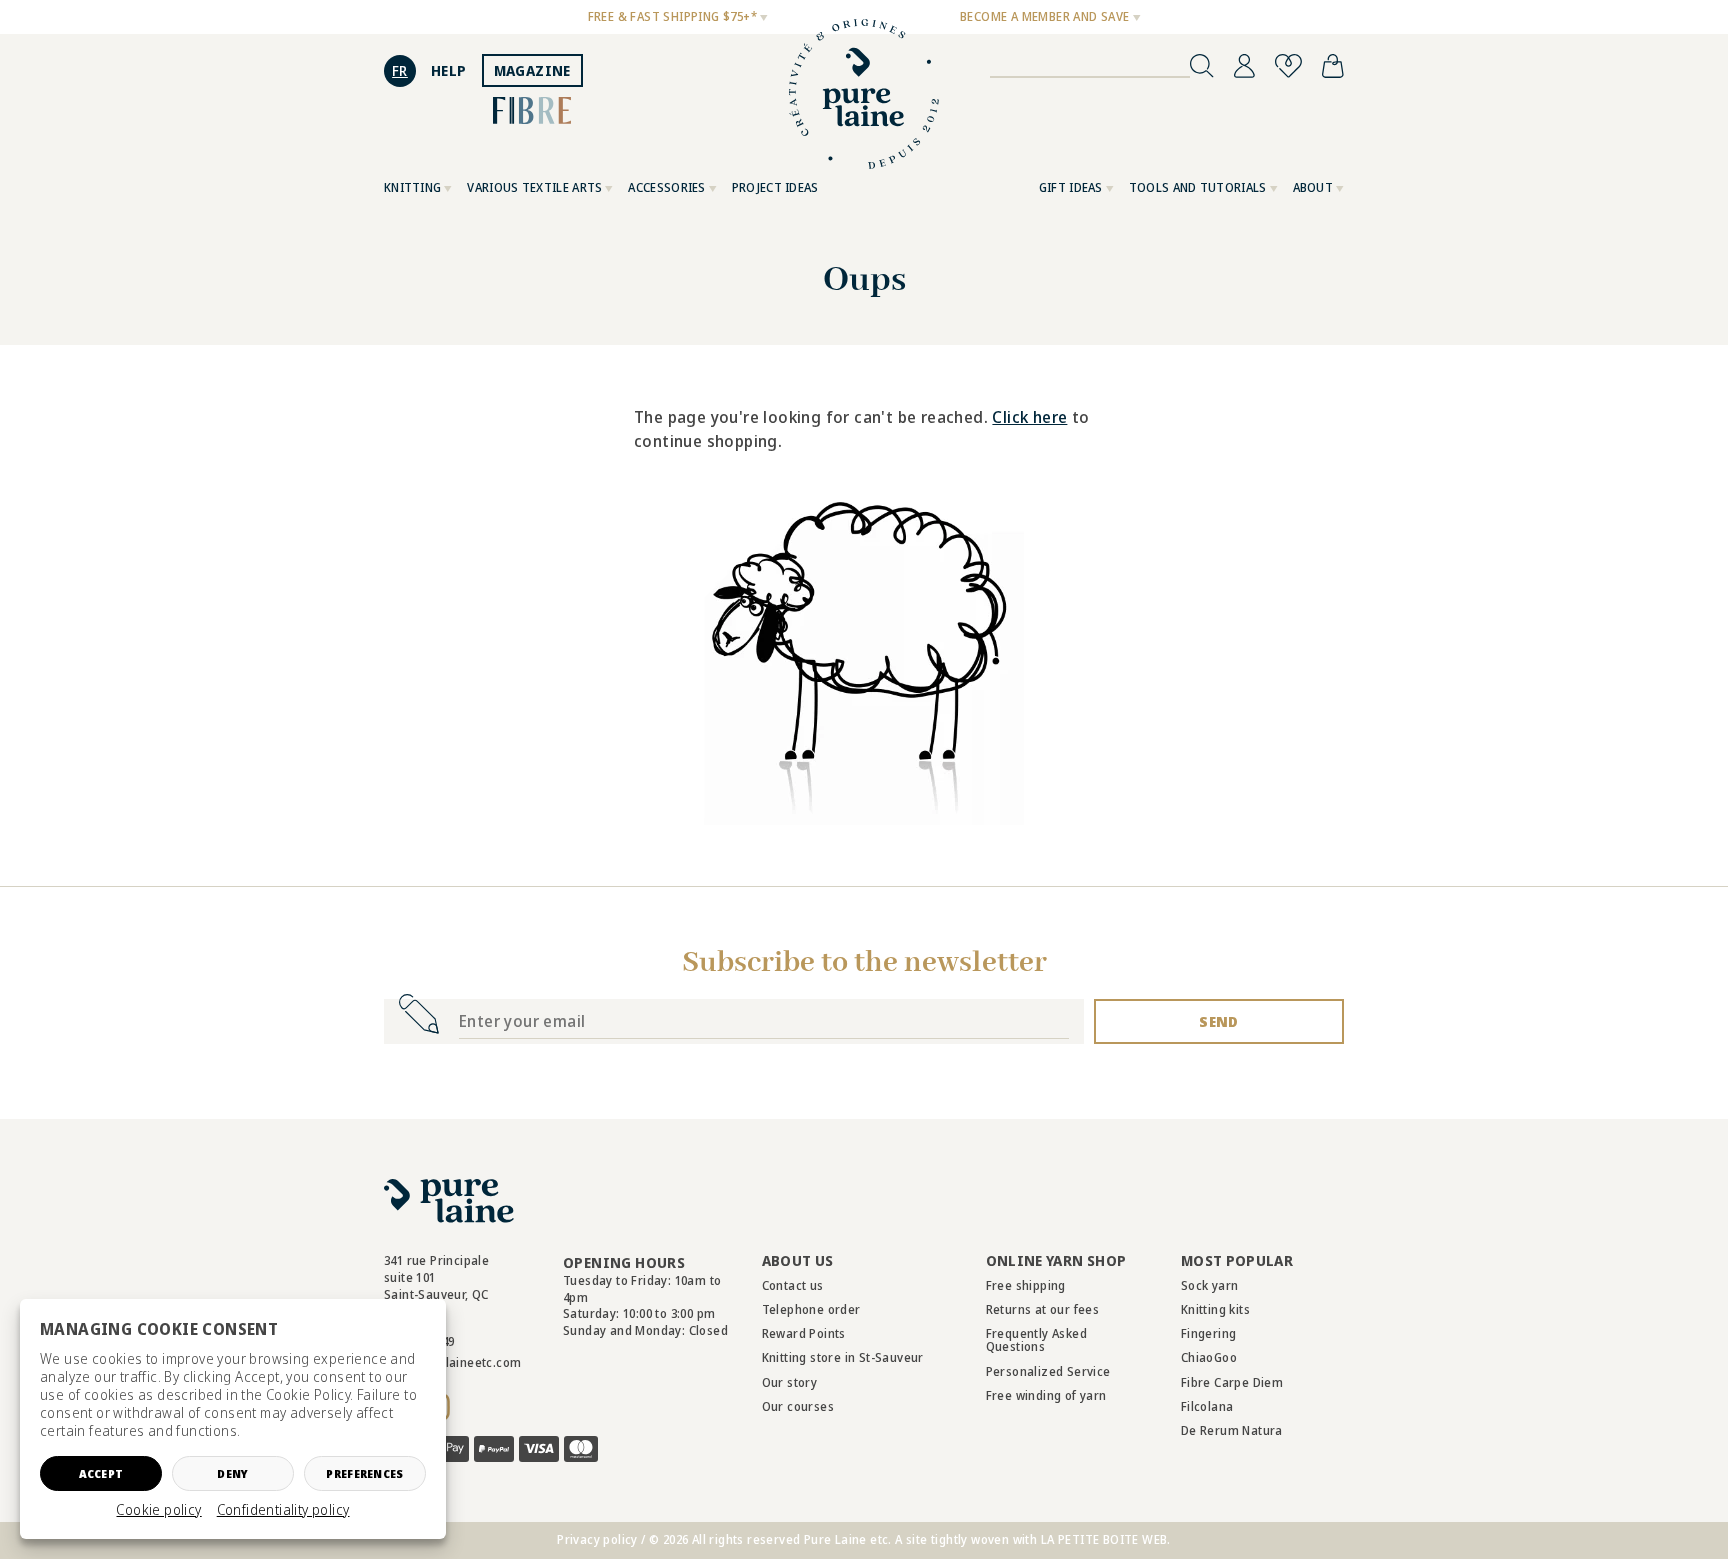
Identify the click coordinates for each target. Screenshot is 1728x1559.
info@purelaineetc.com (452, 1362)
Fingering (1209, 1333)
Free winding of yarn (1046, 1395)
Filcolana (1207, 1406)
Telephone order (811, 1309)
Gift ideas (1071, 187)
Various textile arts (534, 187)
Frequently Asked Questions (1036, 1340)
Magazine (532, 70)
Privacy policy (597, 1539)
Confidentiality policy (283, 1510)
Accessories (666, 187)
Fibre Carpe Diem (1232, 1382)
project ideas (775, 187)
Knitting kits (1215, 1309)
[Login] (1244, 66)
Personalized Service (1048, 1371)
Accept (101, 1473)
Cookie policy (158, 1510)
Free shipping (1026, 1285)
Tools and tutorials (1198, 187)
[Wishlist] (1288, 66)
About (1313, 187)
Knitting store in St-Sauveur (843, 1357)
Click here (1029, 417)
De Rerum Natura (1232, 1430)
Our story (790, 1382)
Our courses (798, 1406)
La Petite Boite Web (1104, 1539)
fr (400, 70)
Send (1218, 1021)
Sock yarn (1210, 1285)
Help (449, 70)
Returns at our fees (1043, 1309)
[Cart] (1333, 66)
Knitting (412, 187)
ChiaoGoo (1209, 1357)
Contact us (793, 1285)
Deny (232, 1473)
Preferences (364, 1473)
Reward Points (804, 1333)
